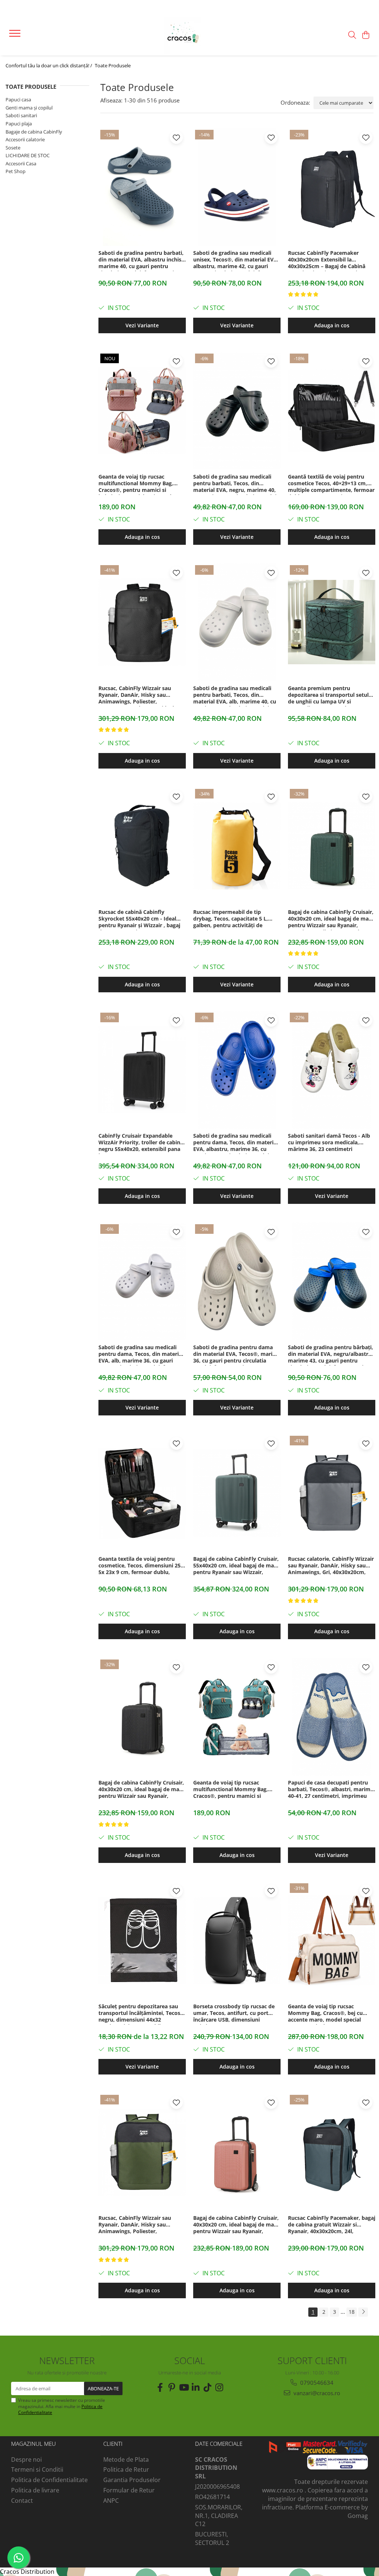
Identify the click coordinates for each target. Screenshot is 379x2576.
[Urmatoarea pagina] (363, 2312)
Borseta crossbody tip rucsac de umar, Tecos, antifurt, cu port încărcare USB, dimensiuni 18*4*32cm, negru (234, 2014)
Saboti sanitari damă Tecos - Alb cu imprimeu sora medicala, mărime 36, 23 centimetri (329, 1142)
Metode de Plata (126, 2459)
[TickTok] (207, 2387)
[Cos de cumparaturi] (366, 35)
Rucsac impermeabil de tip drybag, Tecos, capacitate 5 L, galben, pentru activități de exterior (231, 919)
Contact (22, 2501)
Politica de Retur (126, 2469)
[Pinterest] (172, 2387)
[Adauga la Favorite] (176, 137)
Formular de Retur (129, 2490)
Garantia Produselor (132, 2480)
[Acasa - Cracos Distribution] (189, 35)
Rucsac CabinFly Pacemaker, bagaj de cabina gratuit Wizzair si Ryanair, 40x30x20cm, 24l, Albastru (332, 2225)
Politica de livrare (35, 2490)
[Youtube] (184, 2387)
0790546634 (316, 2383)
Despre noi (26, 2459)
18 (352, 2312)
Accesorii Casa (21, 163)
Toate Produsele (113, 65)
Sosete (13, 148)
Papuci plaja (19, 124)
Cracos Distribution (27, 2572)
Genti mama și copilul (29, 108)
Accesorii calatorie (25, 139)
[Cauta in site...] (352, 35)
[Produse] (16, 36)
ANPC (111, 2501)
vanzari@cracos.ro (316, 2393)
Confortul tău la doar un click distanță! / (49, 65)
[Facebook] (160, 2387)
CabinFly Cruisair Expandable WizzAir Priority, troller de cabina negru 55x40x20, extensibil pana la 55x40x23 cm (141, 1143)
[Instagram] (219, 2387)
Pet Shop (16, 171)
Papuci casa (18, 99)
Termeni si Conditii (37, 2469)
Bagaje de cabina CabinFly (34, 132)
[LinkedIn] (195, 2387)
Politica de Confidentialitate (49, 2480)
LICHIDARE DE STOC (28, 155)
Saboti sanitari (21, 115)
